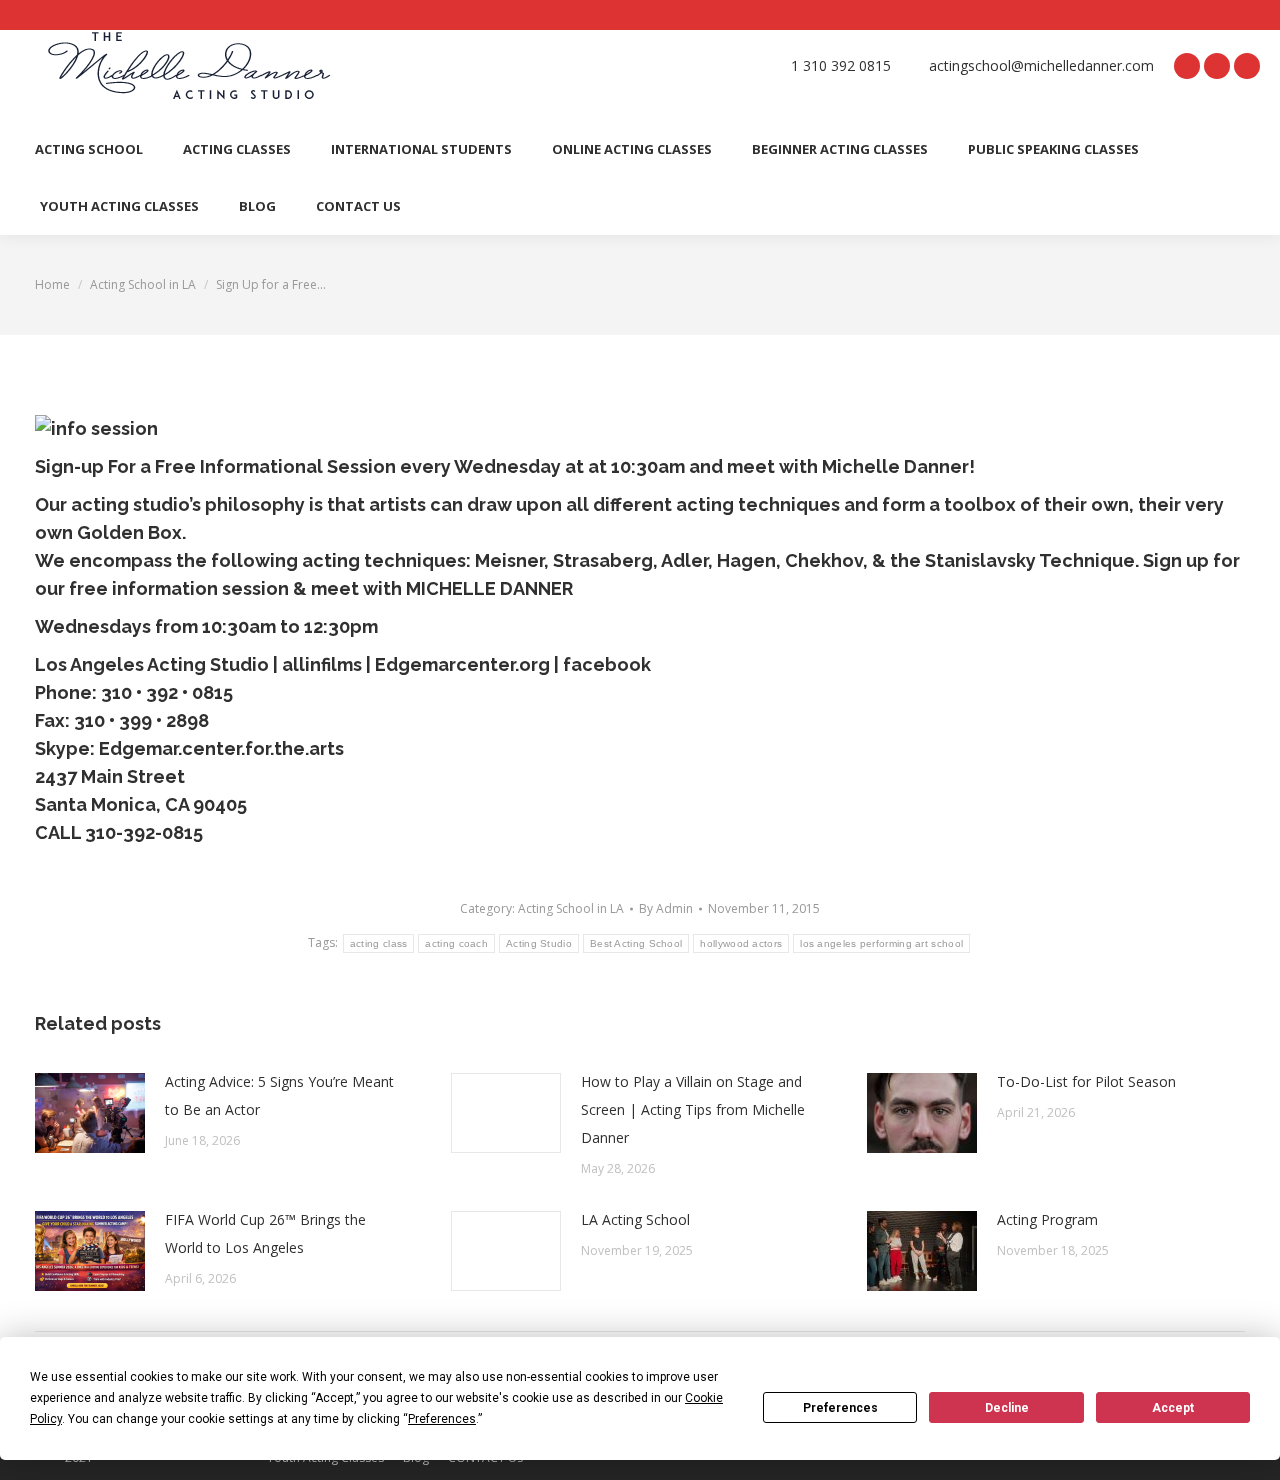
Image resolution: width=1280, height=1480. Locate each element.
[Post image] (90, 1113)
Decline (1007, 1408)
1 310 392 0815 (841, 66)
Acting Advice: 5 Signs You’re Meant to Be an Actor (279, 1095)
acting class (379, 943)
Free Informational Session (275, 466)
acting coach (456, 943)
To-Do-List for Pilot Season (1086, 1081)
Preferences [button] (442, 1419)
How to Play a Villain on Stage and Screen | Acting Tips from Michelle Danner (693, 1109)
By (666, 908)
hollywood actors (741, 943)
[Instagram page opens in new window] (1247, 66)
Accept (1173, 1408)
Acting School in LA (571, 908)
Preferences (840, 1408)
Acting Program (1047, 1219)
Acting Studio (539, 943)
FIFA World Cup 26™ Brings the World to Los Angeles (265, 1233)
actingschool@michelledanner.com (1041, 66)
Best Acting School (636, 943)
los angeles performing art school (881, 943)
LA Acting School (635, 1219)
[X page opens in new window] (1217, 66)
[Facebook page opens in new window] (1187, 66)
